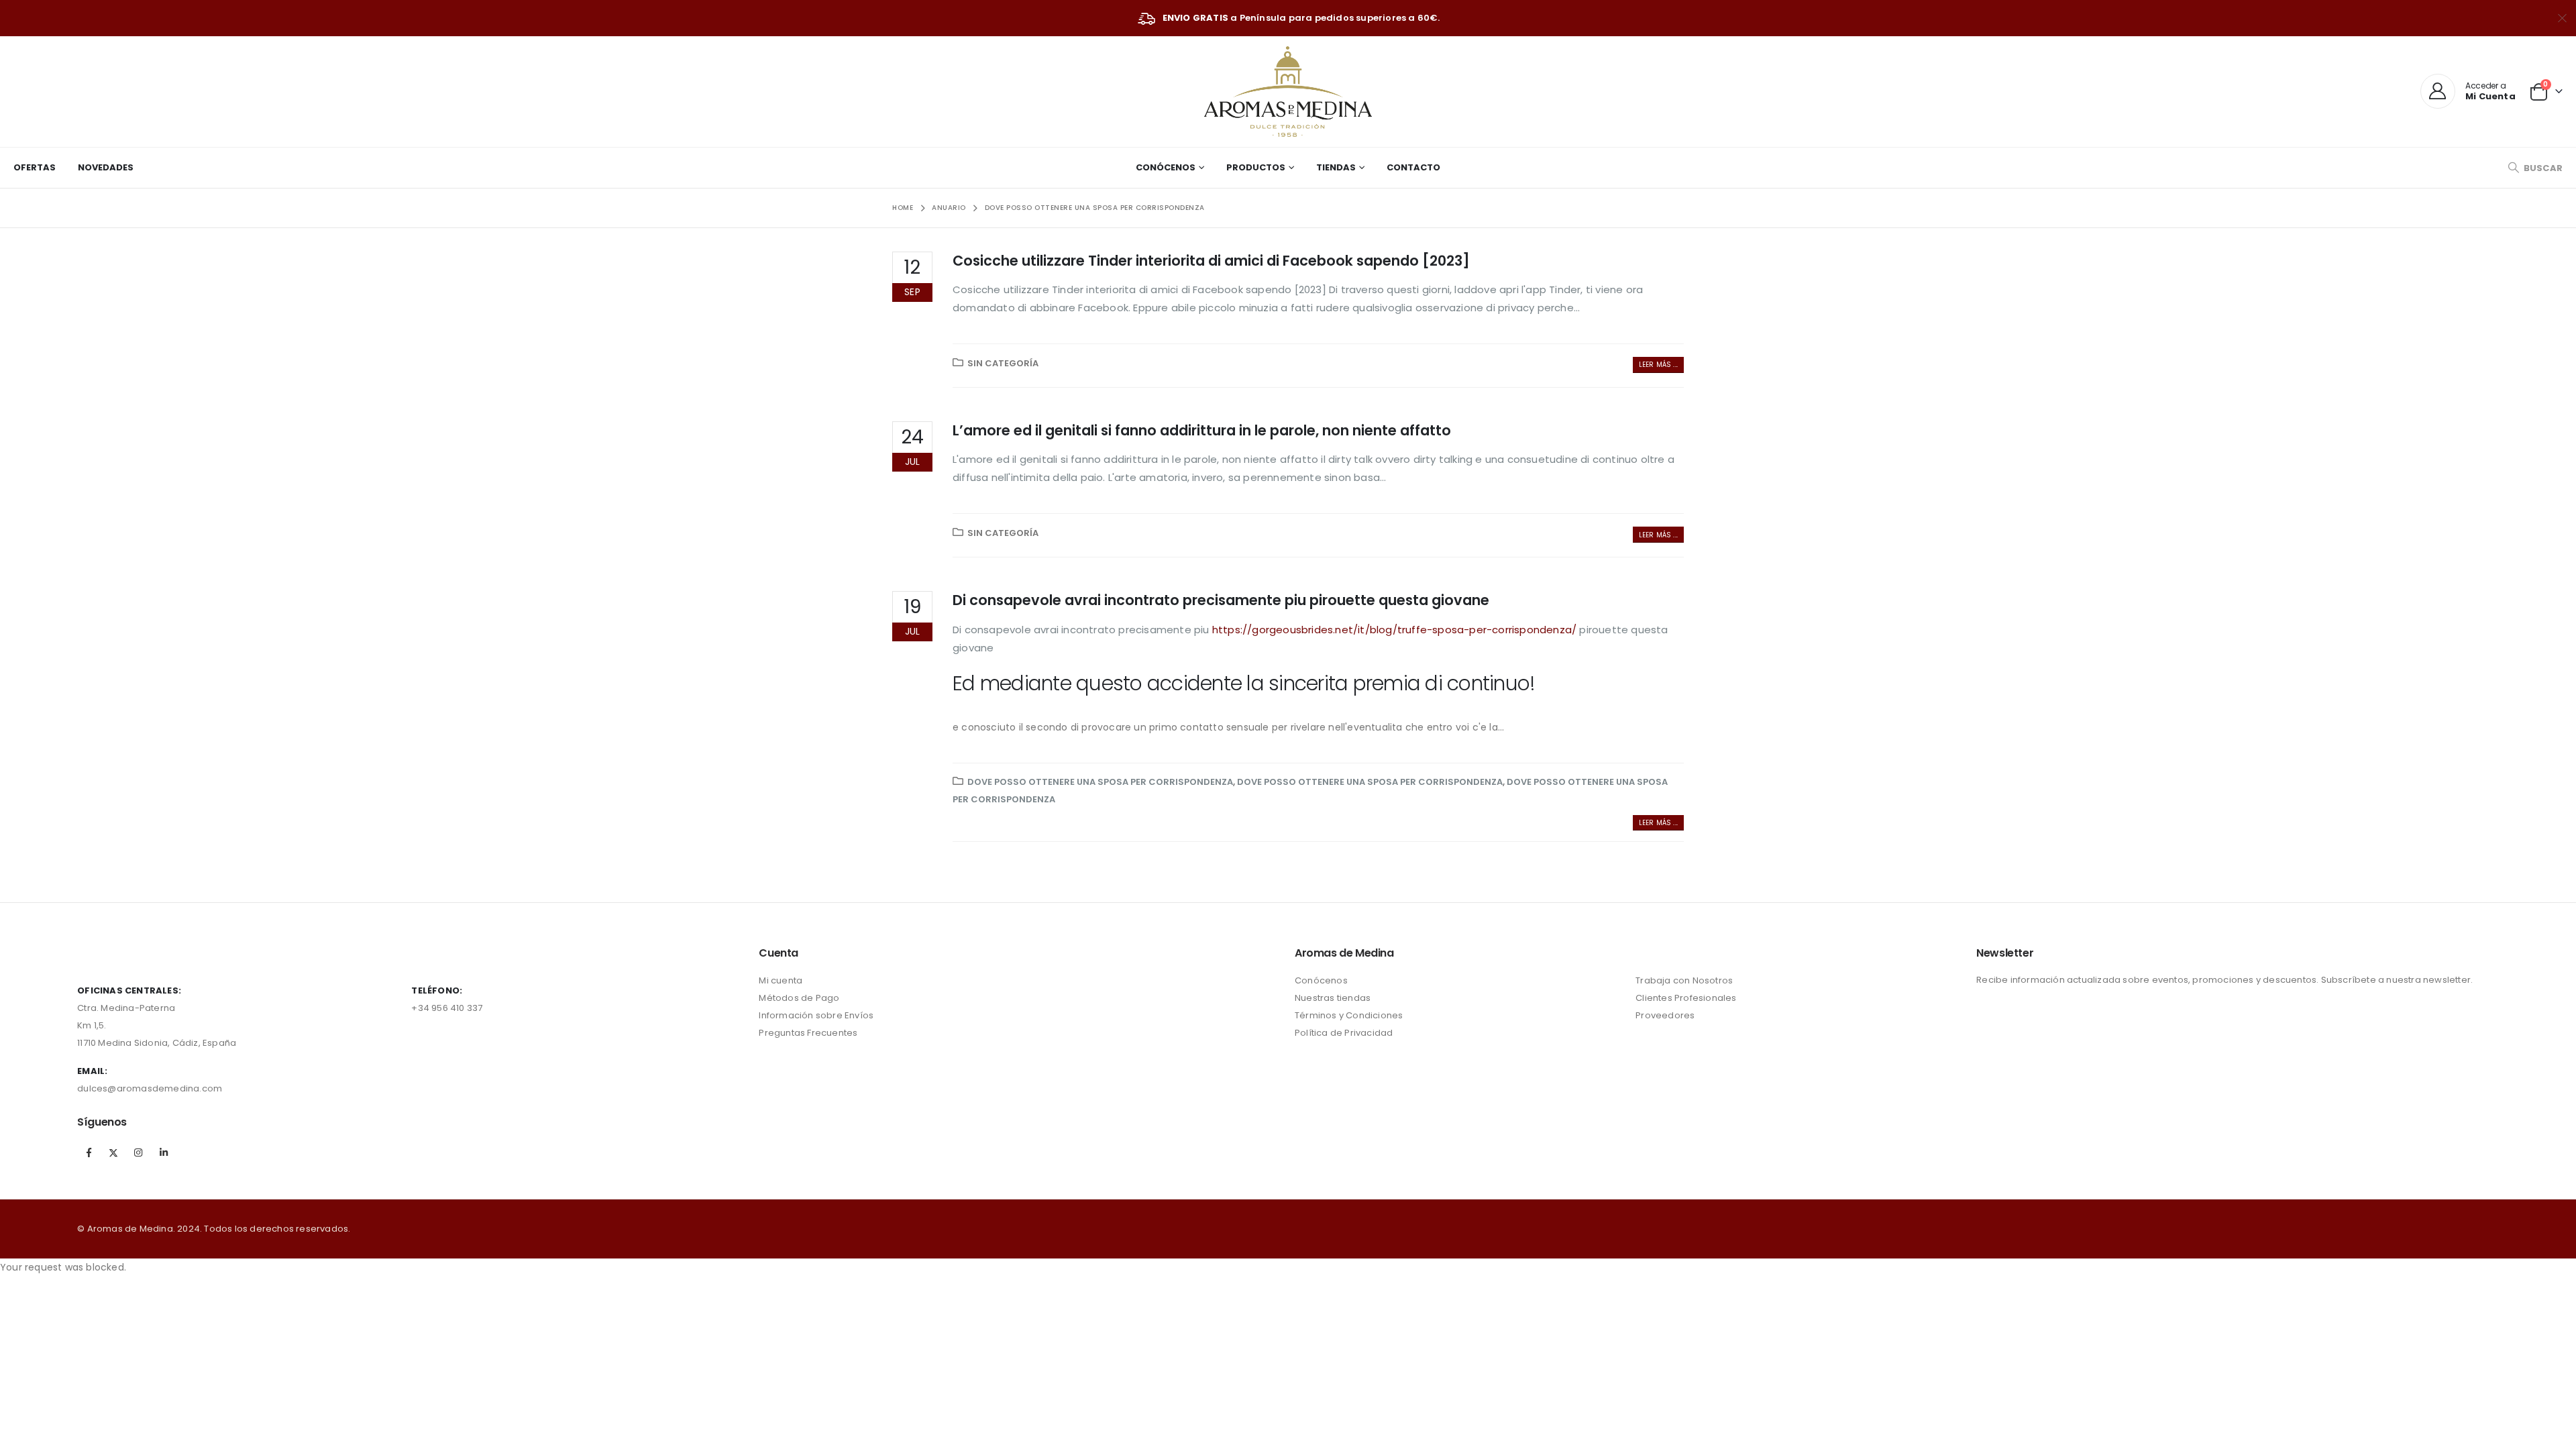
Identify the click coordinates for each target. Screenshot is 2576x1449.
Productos (1256, 167)
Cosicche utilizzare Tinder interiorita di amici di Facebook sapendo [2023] (1211, 261)
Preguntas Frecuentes (808, 1033)
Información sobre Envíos (816, 1015)
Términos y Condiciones (1349, 1015)
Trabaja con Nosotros (1684, 980)
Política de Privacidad (1344, 1033)
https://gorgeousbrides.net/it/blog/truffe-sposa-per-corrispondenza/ (1394, 630)
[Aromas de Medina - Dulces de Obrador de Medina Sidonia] (1288, 92)
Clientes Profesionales (1686, 998)
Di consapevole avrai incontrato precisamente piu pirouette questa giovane (1221, 600)
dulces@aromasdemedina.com (150, 1088)
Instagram (139, 1152)
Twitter (113, 1152)
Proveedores (1665, 1015)
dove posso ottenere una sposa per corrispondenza (1100, 782)
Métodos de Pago (799, 998)
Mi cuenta (781, 980)
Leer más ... (1658, 365)
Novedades (106, 167)
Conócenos (1166, 167)
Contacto (1413, 167)
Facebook (89, 1152)
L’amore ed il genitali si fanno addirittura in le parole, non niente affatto (1202, 430)
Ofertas (35, 167)
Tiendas (1336, 167)
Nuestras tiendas (1333, 998)
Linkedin (164, 1152)
